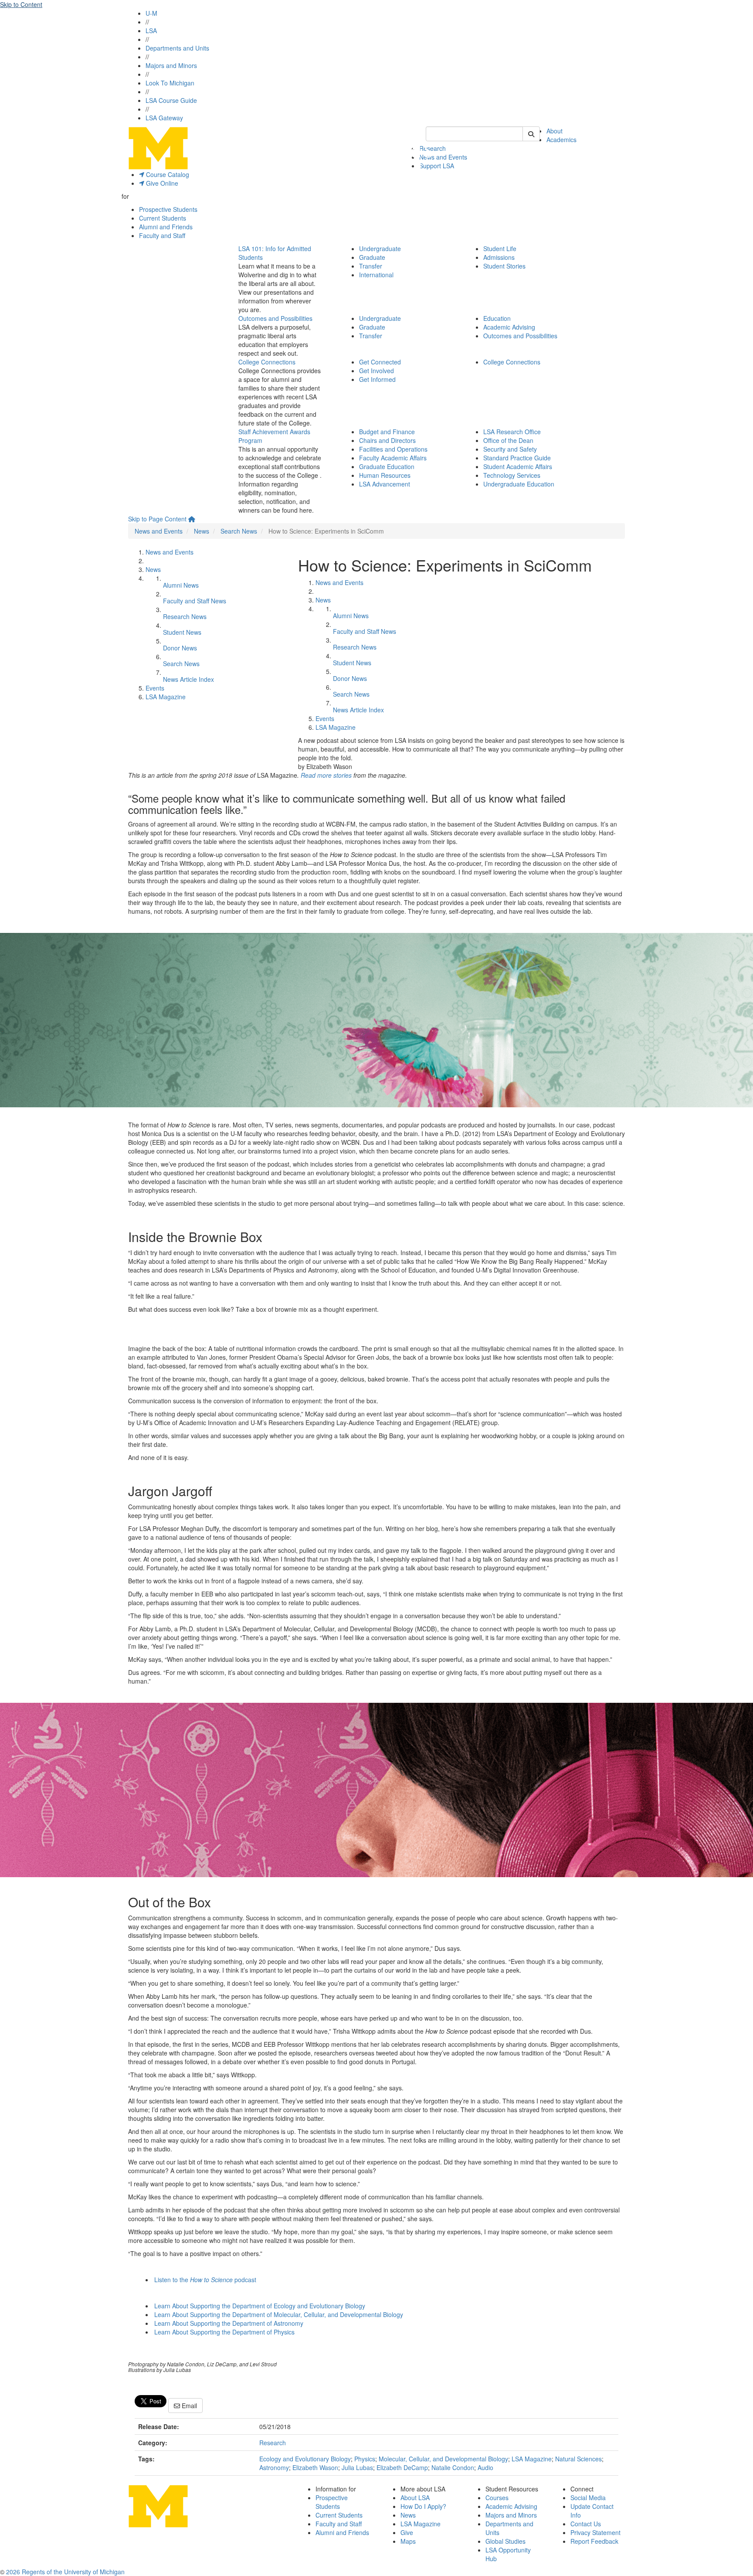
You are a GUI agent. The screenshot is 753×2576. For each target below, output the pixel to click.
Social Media (588, 2498)
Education (497, 318)
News (202, 531)
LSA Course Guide (171, 100)
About (555, 131)
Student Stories (504, 266)
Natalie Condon (453, 2467)
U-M (151, 13)
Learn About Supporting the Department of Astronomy (229, 2323)
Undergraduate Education (519, 484)
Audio (485, 2467)
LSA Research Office (512, 432)
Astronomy (274, 2467)
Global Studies (505, 2541)
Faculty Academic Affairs (393, 458)
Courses (497, 2498)
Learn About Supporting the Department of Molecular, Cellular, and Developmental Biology (279, 2314)
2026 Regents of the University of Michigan (65, 2572)
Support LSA (437, 166)
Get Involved (376, 371)
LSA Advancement (385, 484)
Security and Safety (510, 449)
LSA (151, 31)
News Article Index (188, 679)
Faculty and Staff (162, 235)
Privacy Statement (595, 2532)
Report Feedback (594, 2541)
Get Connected (380, 362)
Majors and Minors (171, 65)
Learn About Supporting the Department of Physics (224, 2332)
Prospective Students (168, 209)
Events (155, 688)
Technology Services (512, 475)
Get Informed (377, 379)
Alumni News (181, 585)
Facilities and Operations (393, 449)
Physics (365, 2459)
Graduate (372, 257)
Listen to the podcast (205, 2280)
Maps (408, 2541)
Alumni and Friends (166, 227)
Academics (561, 140)
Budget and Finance (387, 432)
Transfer (371, 266)
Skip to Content (21, 4)
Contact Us (586, 2524)
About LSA (415, 2498)
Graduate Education (387, 466)
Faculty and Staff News (195, 601)
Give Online (161, 183)
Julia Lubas (357, 2467)
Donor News (180, 648)
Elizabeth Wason (315, 2467)
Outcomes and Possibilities (275, 318)
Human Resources (385, 475)
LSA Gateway (164, 118)
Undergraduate (380, 248)
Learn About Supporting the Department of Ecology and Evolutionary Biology (260, 2306)
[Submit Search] (531, 134)
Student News (182, 632)
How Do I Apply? (423, 2506)
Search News (239, 531)
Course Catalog (167, 174)
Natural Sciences (578, 2459)
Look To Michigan (170, 83)
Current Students (163, 218)
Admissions (499, 257)
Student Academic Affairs (518, 466)
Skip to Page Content (157, 519)
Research (273, 2443)
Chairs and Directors (387, 440)
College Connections (267, 362)
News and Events (443, 157)
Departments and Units (177, 48)
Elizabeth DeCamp (402, 2467)
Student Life (500, 248)
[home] (192, 519)
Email (188, 2406)
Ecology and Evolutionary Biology (305, 2459)
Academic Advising (509, 327)
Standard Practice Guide (517, 458)
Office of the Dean (508, 440)
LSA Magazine (166, 697)
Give (407, 2532)
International (376, 275)
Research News (185, 616)
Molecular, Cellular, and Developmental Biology (443, 2459)
